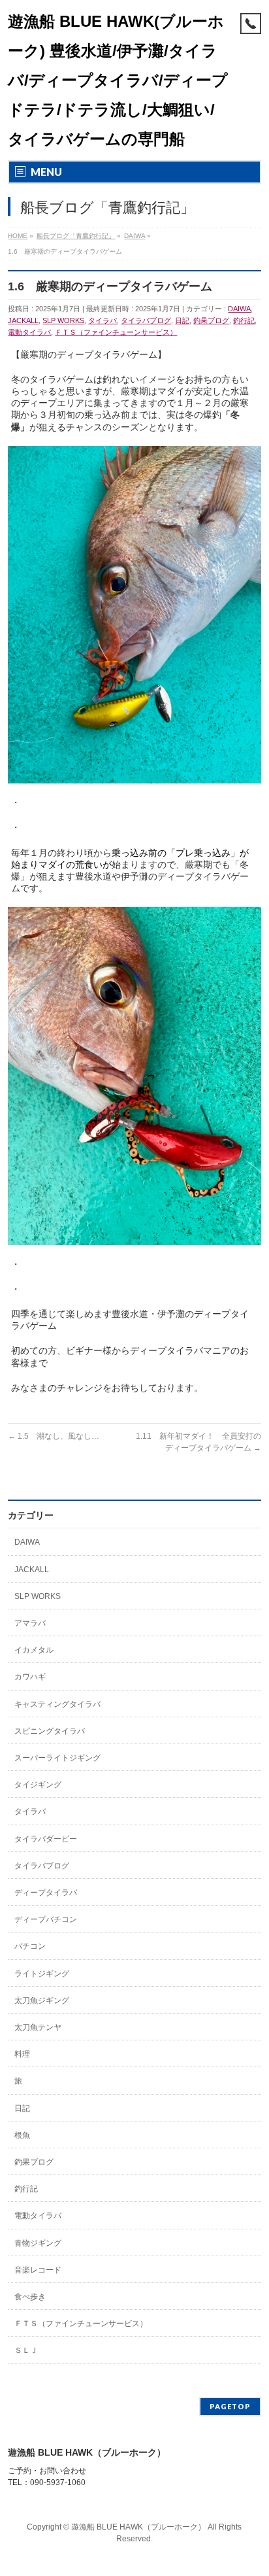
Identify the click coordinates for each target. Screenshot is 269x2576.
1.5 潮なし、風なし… (54, 1436)
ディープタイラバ (46, 1893)
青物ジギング (38, 2243)
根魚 (22, 2135)
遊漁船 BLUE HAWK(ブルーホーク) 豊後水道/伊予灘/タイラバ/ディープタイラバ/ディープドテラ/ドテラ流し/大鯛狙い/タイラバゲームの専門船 (118, 80)
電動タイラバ (29, 332)
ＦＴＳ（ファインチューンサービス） (116, 332)
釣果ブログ (211, 320)
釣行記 (244, 320)
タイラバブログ (146, 320)
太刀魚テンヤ (38, 2027)
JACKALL (23, 320)
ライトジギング (42, 1974)
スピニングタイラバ (50, 1731)
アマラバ (30, 1623)
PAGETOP (230, 2406)
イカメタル (34, 1650)
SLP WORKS (63, 320)
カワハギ (30, 1677)
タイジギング (38, 1785)
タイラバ (103, 320)
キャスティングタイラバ (57, 1704)
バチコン (30, 1946)
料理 (22, 2054)
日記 (182, 320)
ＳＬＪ (26, 2350)
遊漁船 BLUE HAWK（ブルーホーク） (138, 2527)
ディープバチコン (46, 1919)
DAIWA (239, 309)
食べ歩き (30, 2297)
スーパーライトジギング (57, 1758)
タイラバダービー (46, 1839)
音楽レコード (38, 2270)
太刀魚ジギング (42, 2001)
